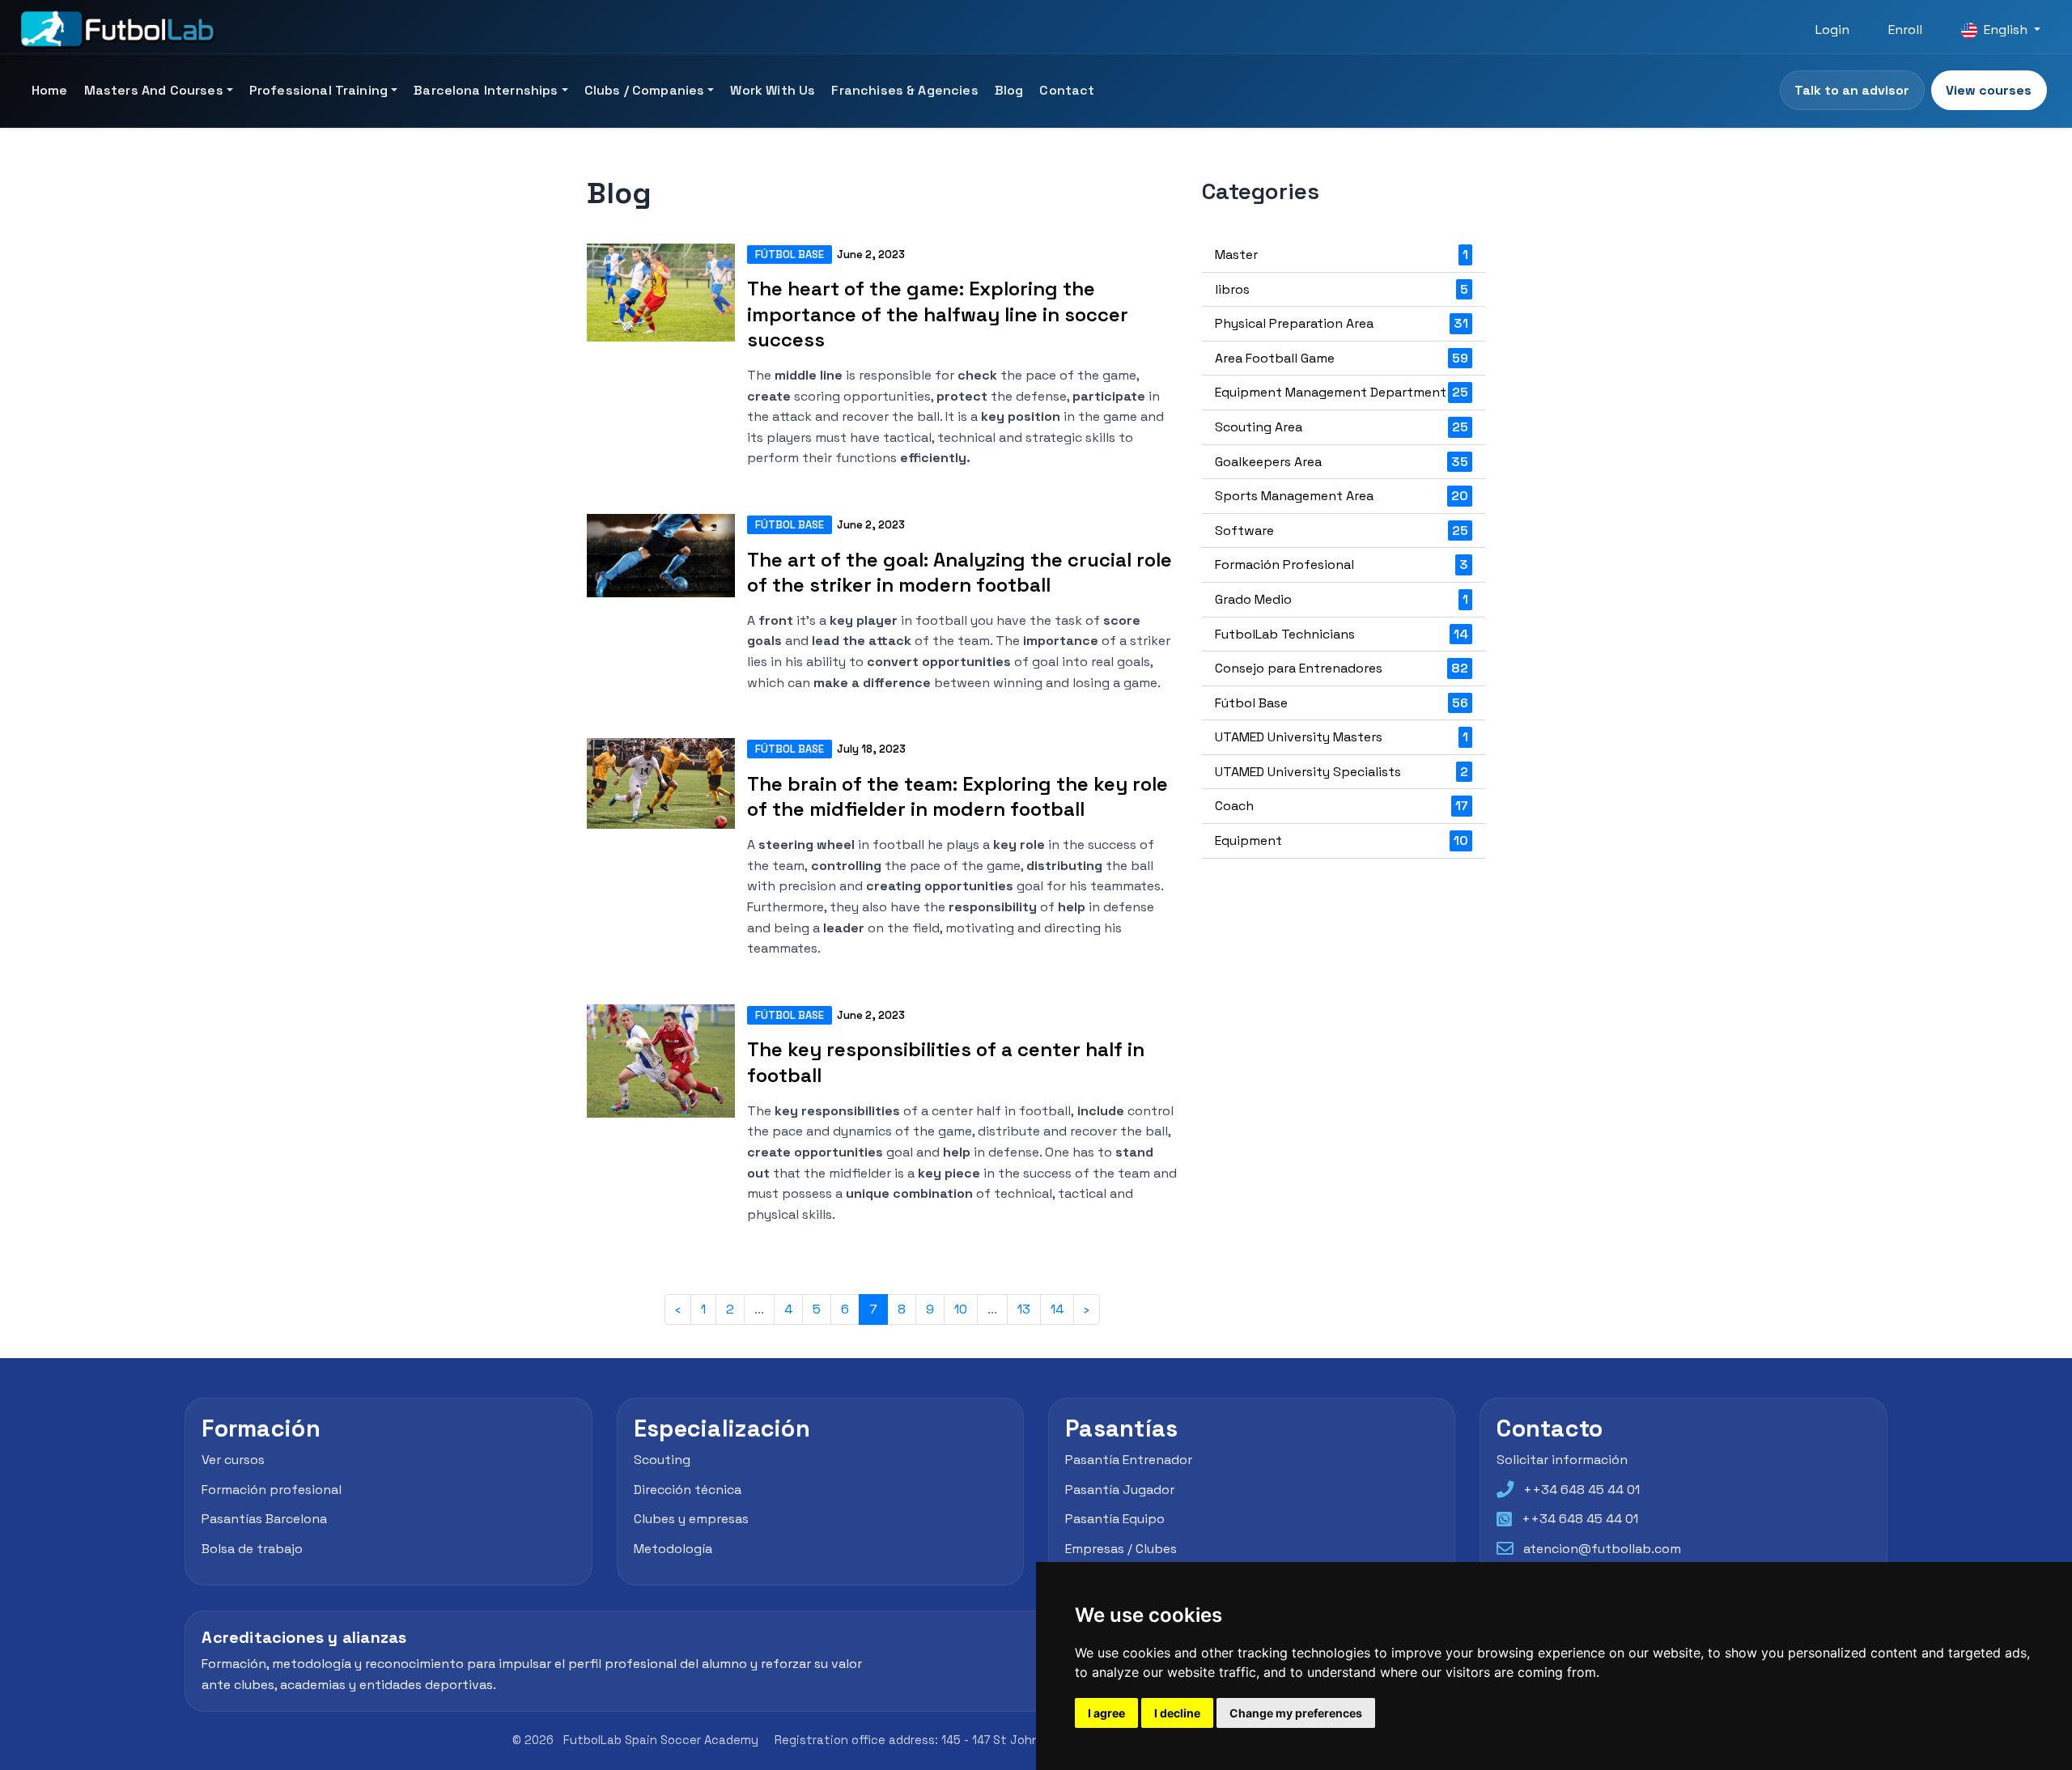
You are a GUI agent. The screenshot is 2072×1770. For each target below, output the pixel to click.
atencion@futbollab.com (1602, 1548)
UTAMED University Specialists (1342, 772)
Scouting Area (1342, 427)
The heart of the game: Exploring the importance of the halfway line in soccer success (938, 314)
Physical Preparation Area (1342, 323)
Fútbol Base (790, 255)
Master (1342, 255)
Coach (1342, 806)
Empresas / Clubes (1121, 1548)
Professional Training (318, 90)
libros (1342, 289)
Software (1342, 531)
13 (1024, 1309)
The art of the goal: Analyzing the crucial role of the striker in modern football (960, 572)
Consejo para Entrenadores (1342, 668)
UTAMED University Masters (1342, 737)
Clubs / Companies (645, 90)
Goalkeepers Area (1342, 462)
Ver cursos (233, 1459)
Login (1832, 30)
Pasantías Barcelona (264, 1519)
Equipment (1342, 840)
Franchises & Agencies (904, 90)
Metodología (673, 1548)
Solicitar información (1562, 1459)
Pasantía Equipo (1115, 1519)
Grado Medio (1342, 599)
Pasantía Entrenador (1129, 1459)
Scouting (662, 1459)
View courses (1989, 90)
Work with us (773, 90)
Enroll (1905, 30)
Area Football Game (1342, 358)
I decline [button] (1177, 1713)
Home (50, 90)
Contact (1067, 90)
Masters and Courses (154, 90)
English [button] (2006, 30)
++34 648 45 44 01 (1582, 1489)
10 (961, 1309)
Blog (1009, 90)
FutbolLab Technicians (1342, 634)
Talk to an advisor (1852, 90)
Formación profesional (272, 1489)
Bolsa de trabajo (252, 1548)
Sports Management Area (1342, 496)
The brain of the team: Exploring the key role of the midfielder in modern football (957, 796)
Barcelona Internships (486, 90)
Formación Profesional (1342, 565)
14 (1057, 1309)
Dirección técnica (688, 1489)
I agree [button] (1106, 1713)
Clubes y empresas (691, 1519)
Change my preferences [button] (1296, 1713)
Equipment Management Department (1342, 392)
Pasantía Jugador (1120, 1489)
